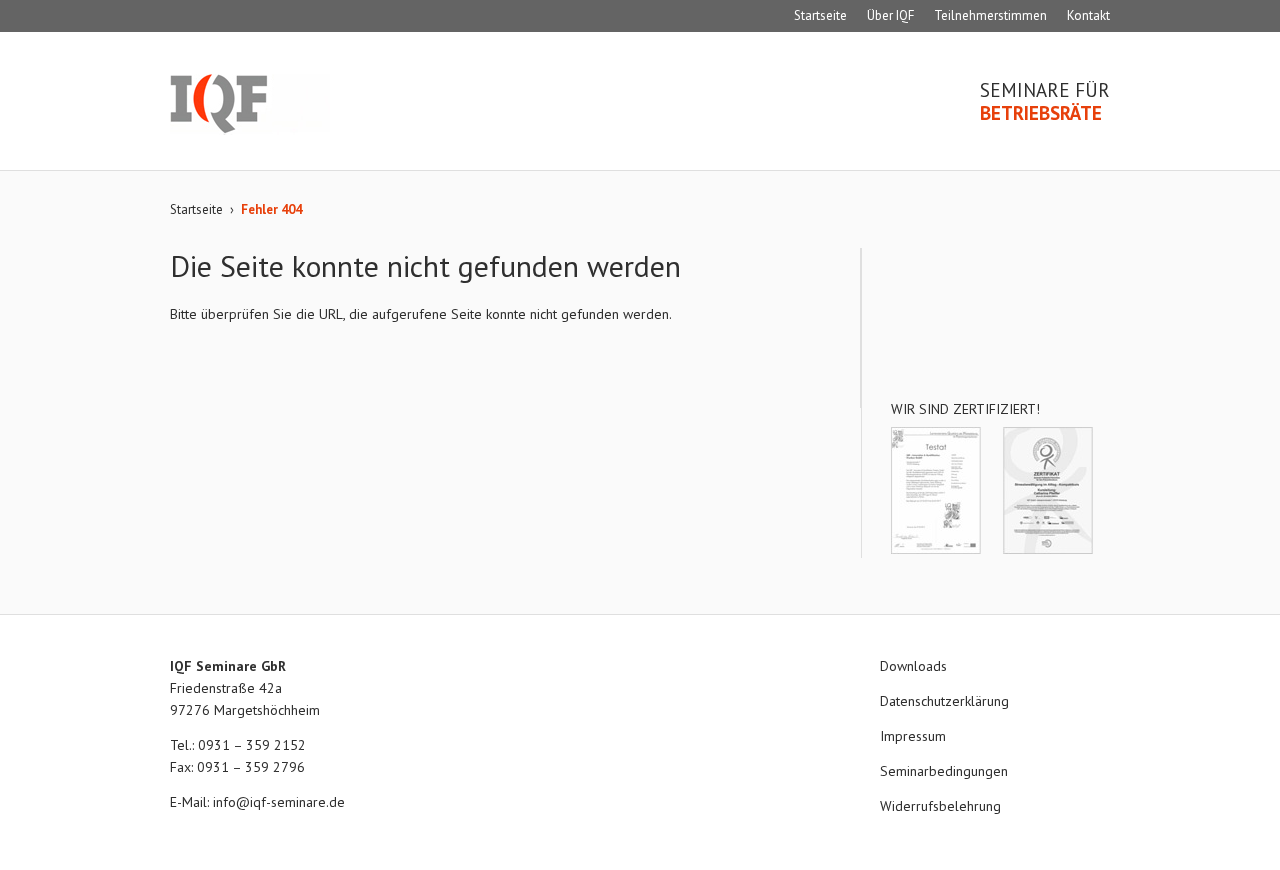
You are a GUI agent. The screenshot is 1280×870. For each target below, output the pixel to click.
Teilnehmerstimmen (990, 15)
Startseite (820, 15)
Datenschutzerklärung (944, 701)
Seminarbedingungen (944, 771)
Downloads (913, 666)
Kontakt (1088, 15)
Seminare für (1045, 102)
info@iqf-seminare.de (279, 802)
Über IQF (890, 15)
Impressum (913, 736)
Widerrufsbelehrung (940, 806)
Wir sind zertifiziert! (965, 409)
